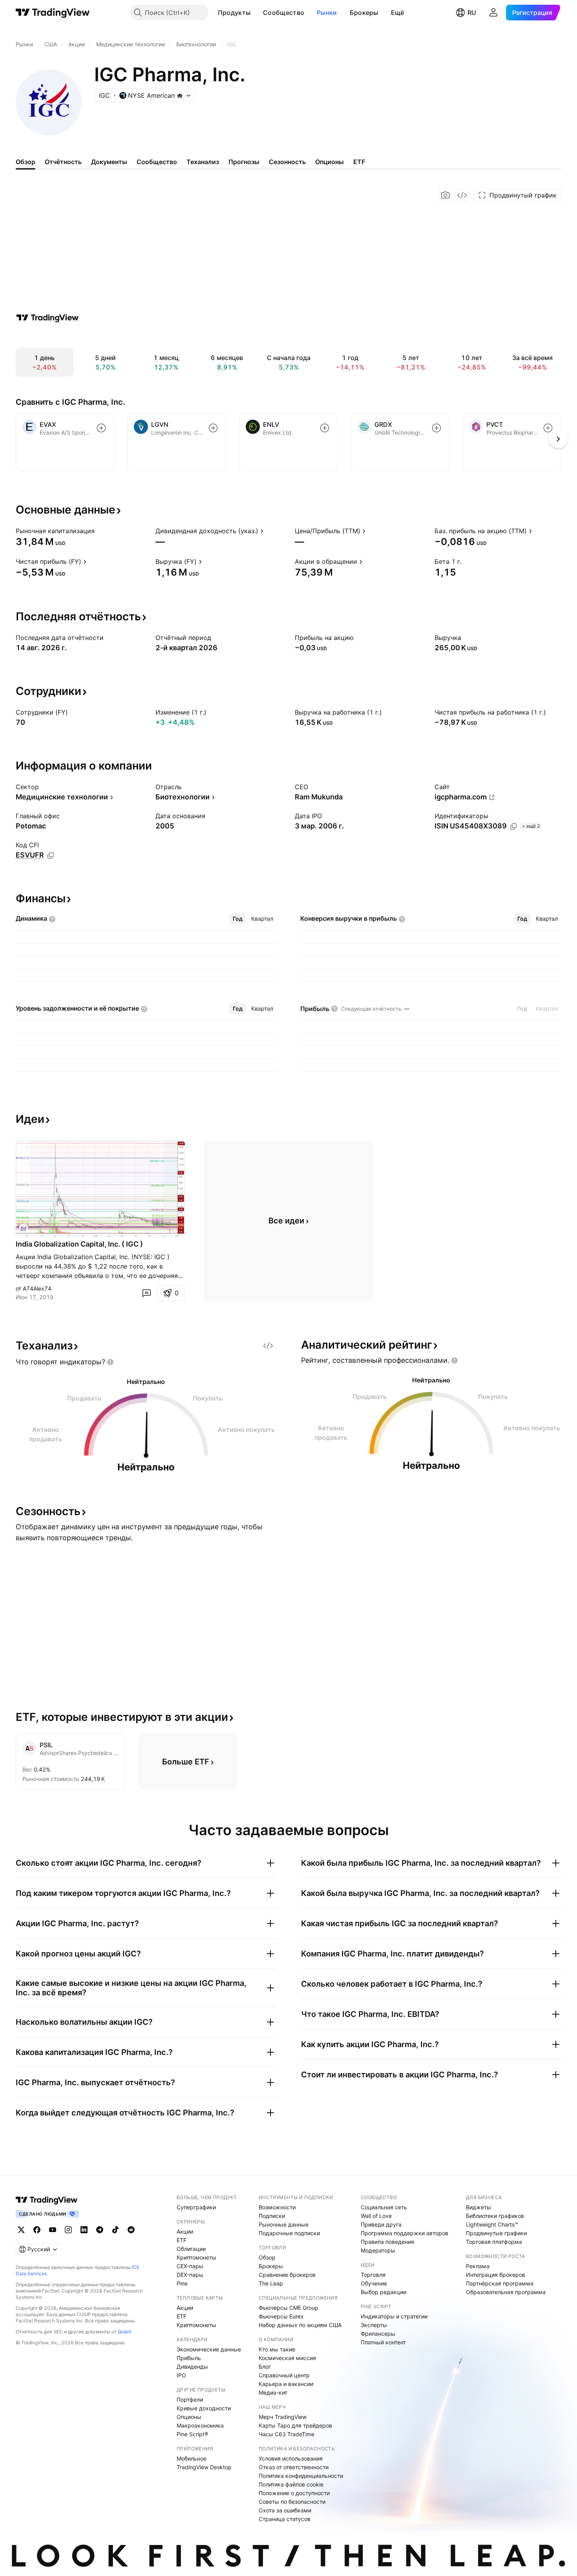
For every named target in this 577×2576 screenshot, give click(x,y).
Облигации (191, 2249)
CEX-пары (190, 2266)
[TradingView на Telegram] (100, 2230)
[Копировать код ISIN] (513, 826)
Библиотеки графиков (495, 2216)
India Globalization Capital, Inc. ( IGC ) (79, 1244)
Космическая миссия (287, 2358)
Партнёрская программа (500, 2283)
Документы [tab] (109, 162)
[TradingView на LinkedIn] (84, 2230)
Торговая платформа (494, 2242)
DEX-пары (190, 2275)
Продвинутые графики (496, 2233)
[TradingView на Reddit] (131, 2230)
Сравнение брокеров (287, 2275)
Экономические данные (209, 2349)
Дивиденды (192, 2367)
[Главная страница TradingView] (53, 13)
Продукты (234, 13)
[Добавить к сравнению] (101, 428)
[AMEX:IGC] (24, 1229)
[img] (180, 95)
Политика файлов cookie (291, 2484)
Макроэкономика (200, 2425)
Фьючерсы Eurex (281, 2316)
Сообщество (284, 13)
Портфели (190, 2400)
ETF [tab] (359, 162)
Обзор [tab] (26, 162)
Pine (182, 2283)
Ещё (398, 13)
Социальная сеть (384, 2207)
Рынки (327, 13)
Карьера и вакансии (286, 2384)
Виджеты (478, 2207)
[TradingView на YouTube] (53, 2230)
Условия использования (291, 2458)
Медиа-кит (273, 2392)
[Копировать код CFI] (51, 856)
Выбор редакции (383, 2292)
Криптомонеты (196, 2257)
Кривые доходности (204, 2408)
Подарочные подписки (289, 2233)
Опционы (189, 2417)
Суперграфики (196, 2207)
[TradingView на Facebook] (37, 2230)
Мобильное (192, 2458)
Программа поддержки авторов (404, 2233)
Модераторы (378, 2250)
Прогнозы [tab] (244, 162)
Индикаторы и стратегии (394, 2316)
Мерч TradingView (283, 2417)
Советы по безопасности (292, 2502)
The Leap (271, 2283)
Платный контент (383, 2342)
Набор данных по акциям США (300, 2325)
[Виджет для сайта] (462, 195)
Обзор (267, 2257)
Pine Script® (192, 2434)
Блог (265, 2367)
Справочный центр (284, 2375)
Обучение (374, 2283)
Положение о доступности (294, 2493)
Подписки (272, 2216)
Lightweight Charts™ (492, 2224)
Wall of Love (376, 2216)
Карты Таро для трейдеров (295, 2425)
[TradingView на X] (21, 2230)
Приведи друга (381, 2224)
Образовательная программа (506, 2292)
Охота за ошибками (285, 2510)
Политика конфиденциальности (301, 2476)
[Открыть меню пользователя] (493, 13)
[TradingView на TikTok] (115, 2230)
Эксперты (374, 2325)
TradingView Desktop (204, 2467)
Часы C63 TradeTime (287, 2434)
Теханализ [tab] (203, 162)
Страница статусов (285, 2519)
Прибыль (189, 2358)
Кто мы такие (277, 2349)
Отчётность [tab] (63, 162)
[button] (256, 13)
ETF (182, 2240)
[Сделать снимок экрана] (446, 195)
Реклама (478, 2266)
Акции (185, 2231)
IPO (181, 2375)
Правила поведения (387, 2242)
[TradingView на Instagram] (68, 2230)
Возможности (277, 2207)
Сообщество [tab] (157, 162)
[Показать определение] (100, 531)
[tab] (238, 919)
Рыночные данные (284, 2224)
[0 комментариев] (146, 1293)
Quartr (125, 2332)
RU (472, 13)
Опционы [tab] (330, 162)
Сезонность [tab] (287, 162)
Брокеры (364, 13)
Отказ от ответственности (294, 2467)
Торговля (373, 2275)
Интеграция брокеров (496, 2275)
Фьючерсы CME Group (288, 2308)
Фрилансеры (378, 2334)
